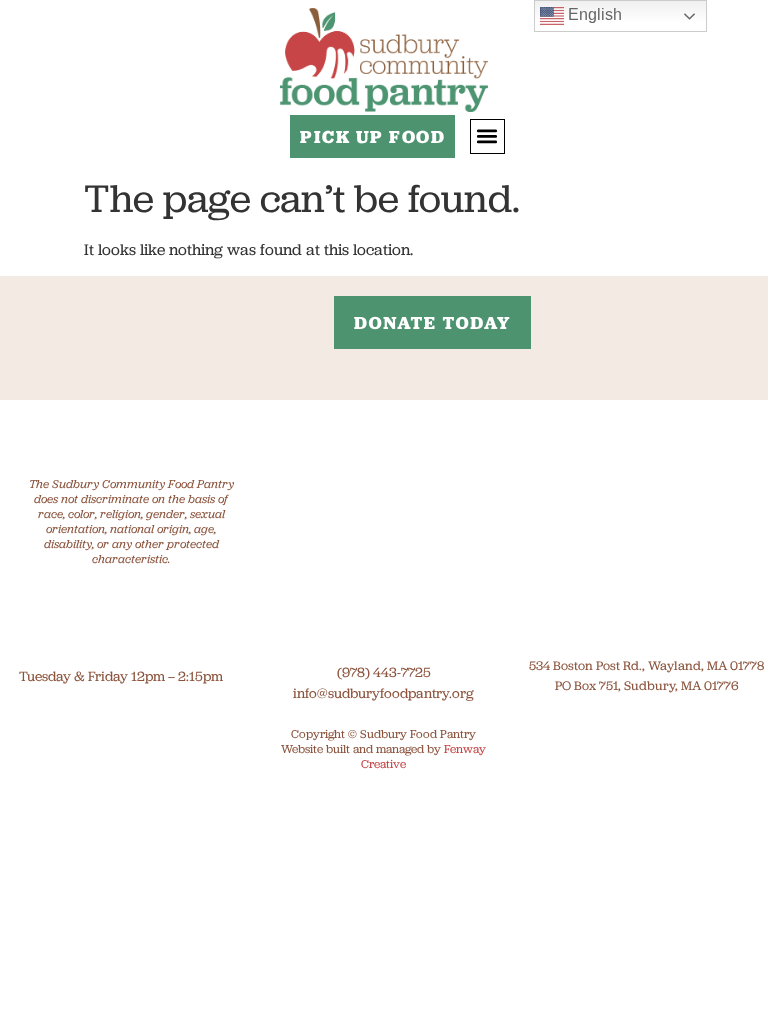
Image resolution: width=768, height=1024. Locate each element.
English (593, 14)
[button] (487, 136)
